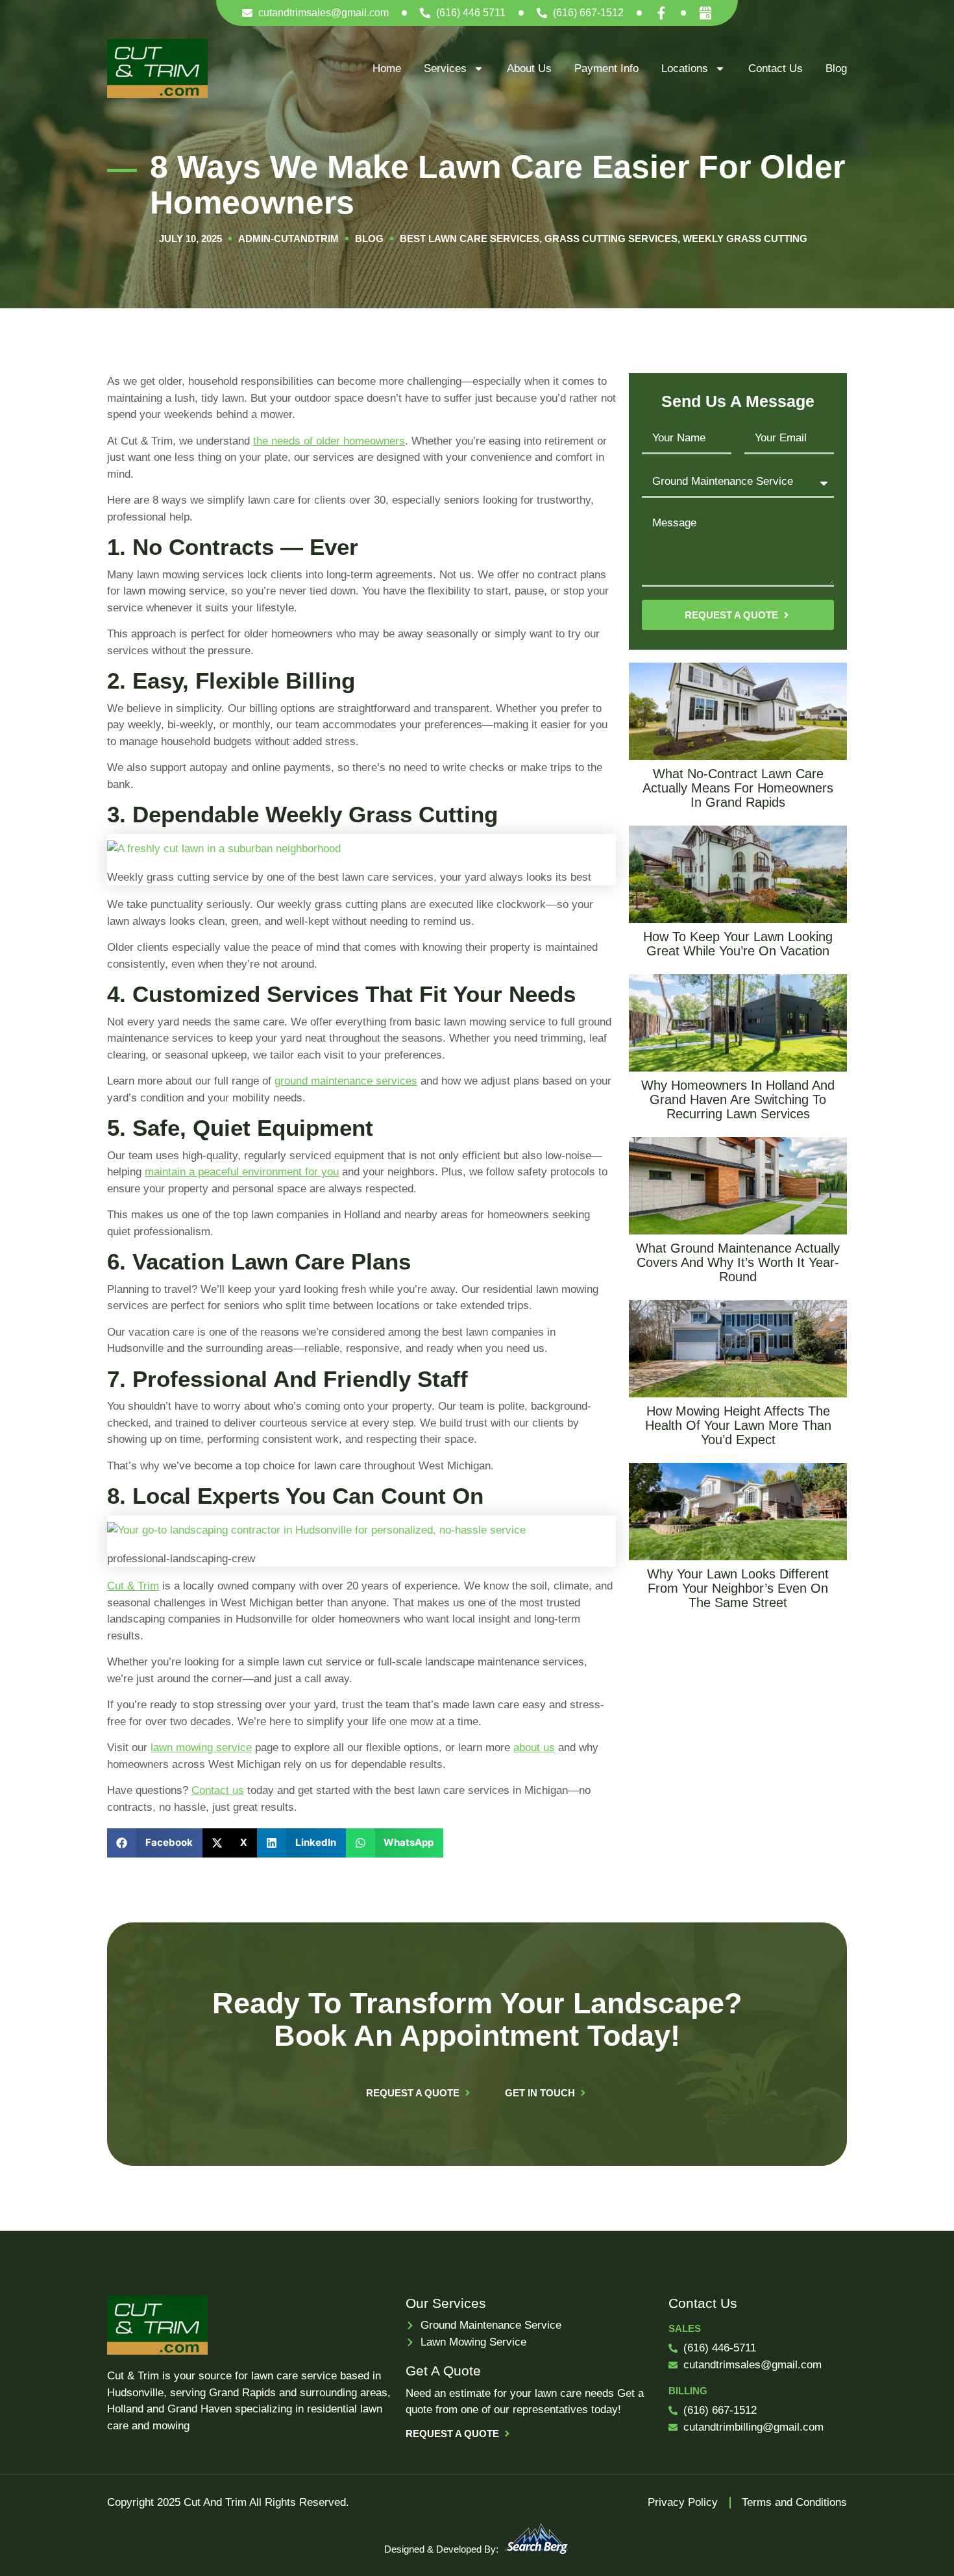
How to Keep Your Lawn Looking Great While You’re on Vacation (738, 944)
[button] (155, 1843)
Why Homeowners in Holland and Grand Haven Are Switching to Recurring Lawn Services (738, 1099)
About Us (529, 68)
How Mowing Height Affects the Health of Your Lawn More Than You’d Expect (738, 1425)
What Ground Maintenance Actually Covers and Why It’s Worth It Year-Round (738, 1262)
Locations (685, 68)
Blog (836, 68)
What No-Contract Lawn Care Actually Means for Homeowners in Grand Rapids (738, 788)
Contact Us (776, 68)
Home (387, 68)
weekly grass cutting (745, 239)
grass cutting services (611, 239)
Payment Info (606, 68)
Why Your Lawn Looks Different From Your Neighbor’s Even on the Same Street (738, 1588)
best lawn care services (470, 239)
